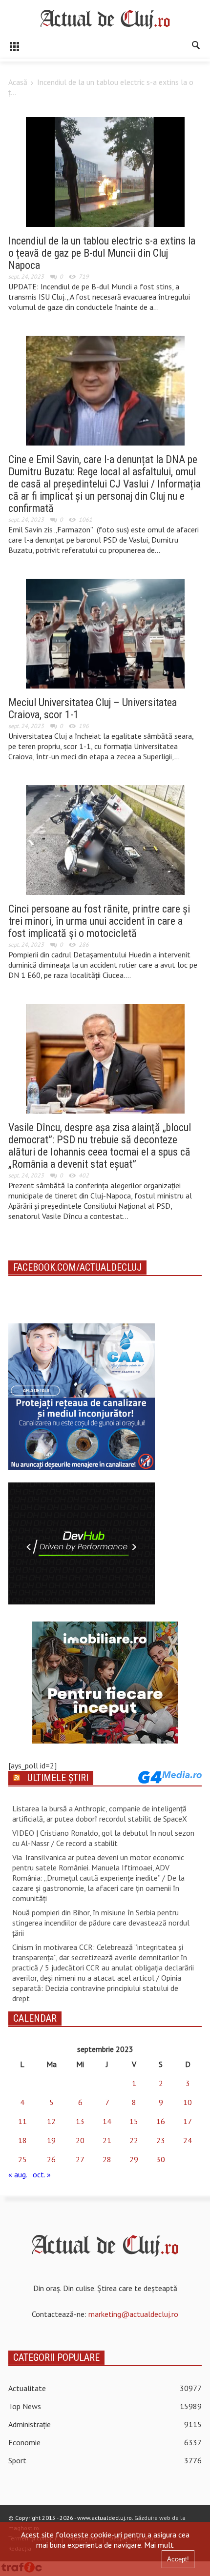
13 (80, 2121)
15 (134, 2121)
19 (51, 2140)
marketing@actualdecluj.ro (133, 2314)
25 (22, 2159)
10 (188, 2102)
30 (161, 2159)
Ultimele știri (58, 1778)
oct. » (42, 2174)
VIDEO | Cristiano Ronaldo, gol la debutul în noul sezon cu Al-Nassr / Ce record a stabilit (103, 1838)
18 (22, 2140)
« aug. (18, 2174)
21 (107, 2140)
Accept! (178, 2559)
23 (161, 2140)
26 (51, 2159)
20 (80, 2140)
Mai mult (159, 2545)
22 (134, 2140)
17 (188, 2121)
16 (161, 2121)
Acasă (18, 82)
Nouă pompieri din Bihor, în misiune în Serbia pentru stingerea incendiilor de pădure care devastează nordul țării (101, 1923)
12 (51, 2121)
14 (107, 2121)
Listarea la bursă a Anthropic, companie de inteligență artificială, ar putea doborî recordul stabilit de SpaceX (100, 1814)
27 (80, 2159)
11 (22, 2121)
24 (188, 2140)
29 (134, 2159)
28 (107, 2159)
